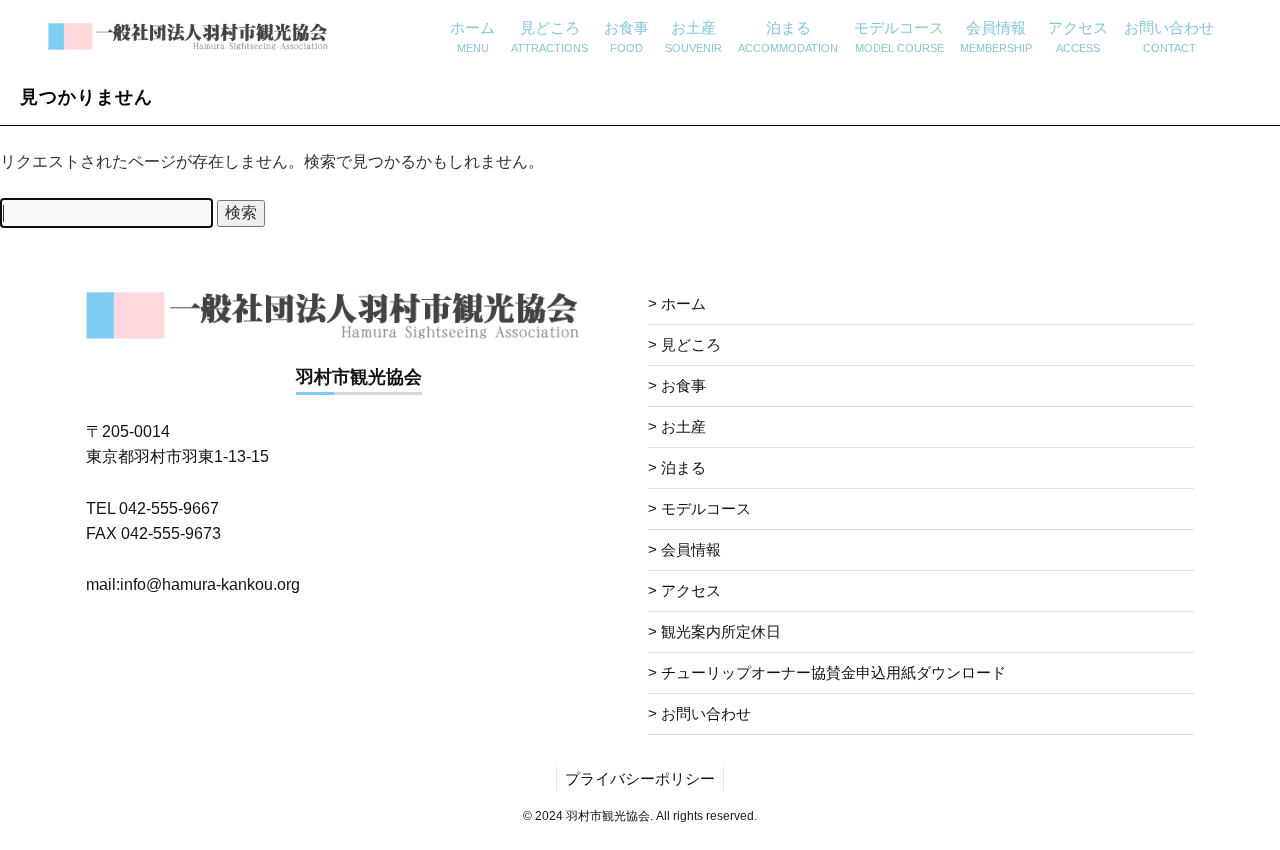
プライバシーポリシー (640, 778)
